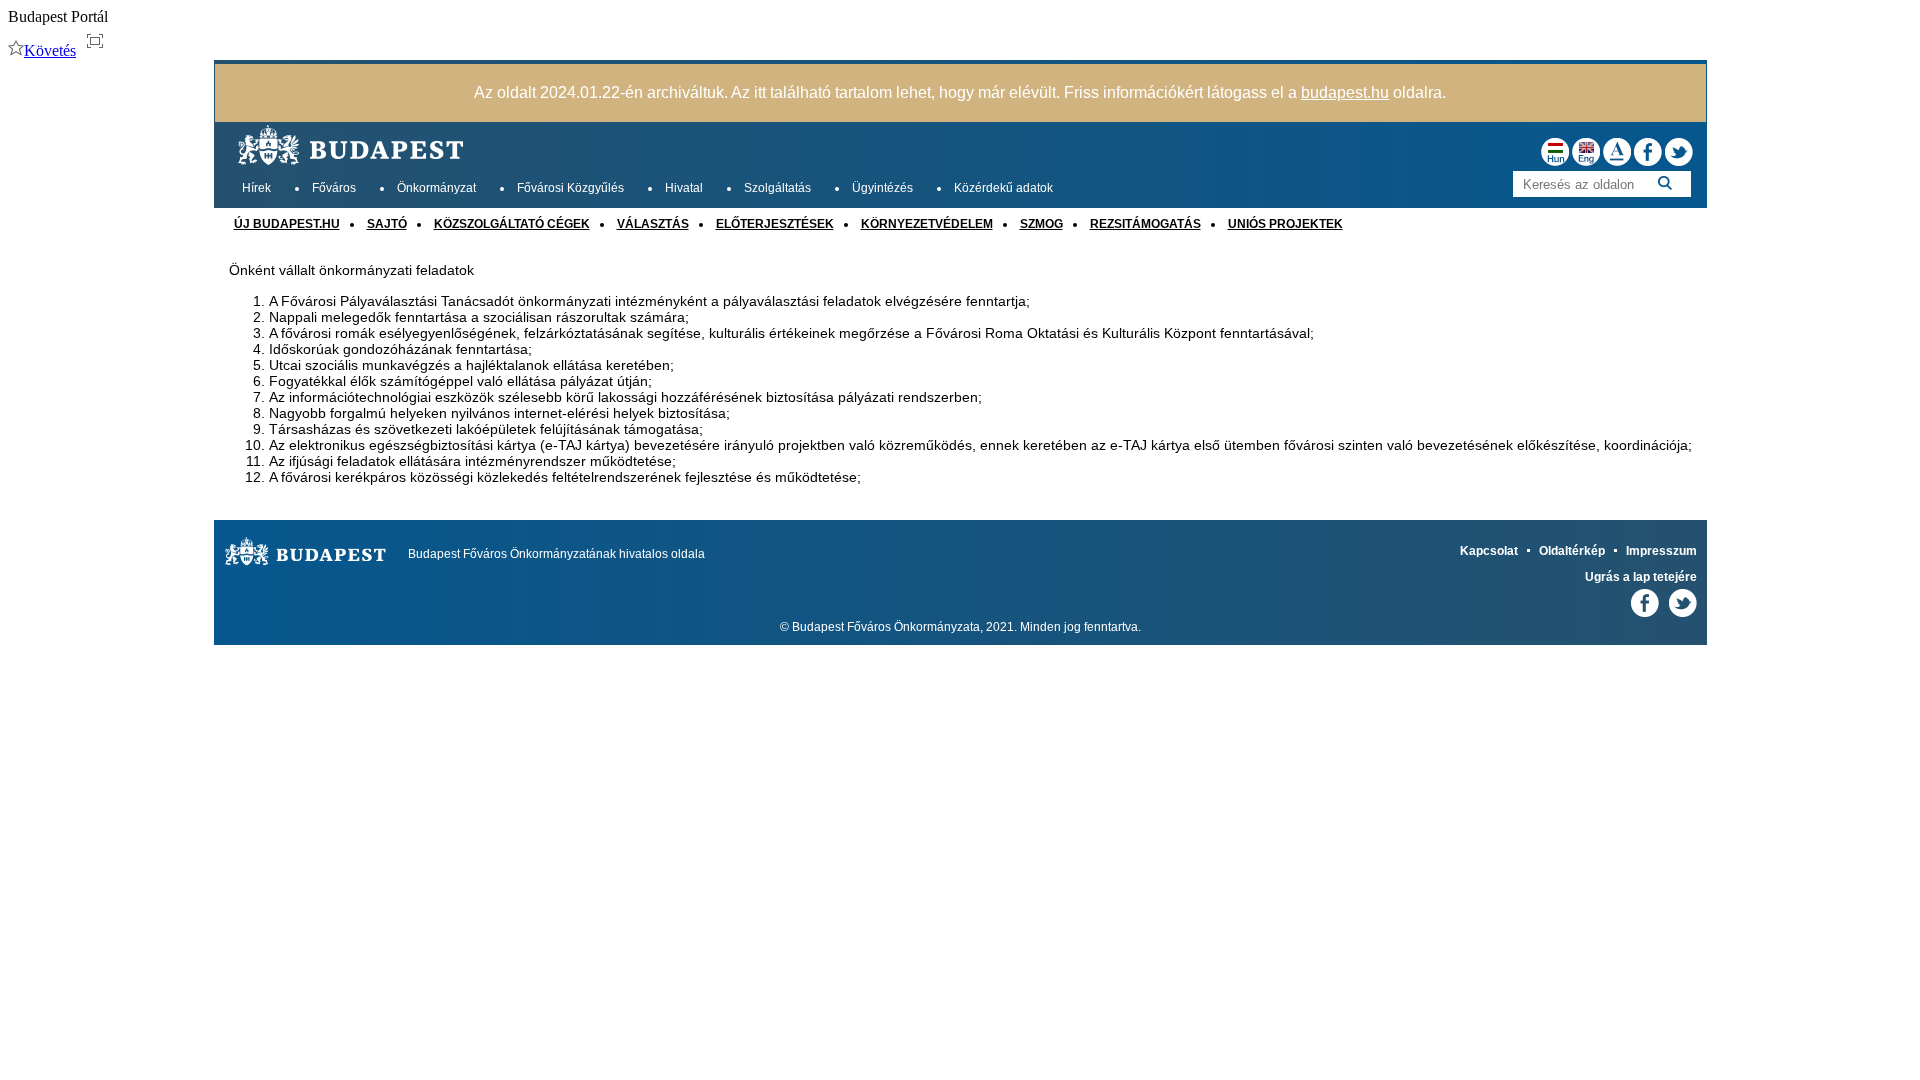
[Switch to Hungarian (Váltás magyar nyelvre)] (1556, 162)
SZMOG (1041, 224)
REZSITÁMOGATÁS (1145, 224)
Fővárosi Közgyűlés (570, 188)
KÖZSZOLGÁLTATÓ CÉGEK (512, 224)
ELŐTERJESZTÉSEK (775, 224)
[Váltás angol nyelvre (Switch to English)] (1587, 162)
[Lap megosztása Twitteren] (1679, 162)
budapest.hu (1345, 92)
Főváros (334, 188)
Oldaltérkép (1572, 551)
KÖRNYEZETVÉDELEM (927, 224)
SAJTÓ (387, 224)
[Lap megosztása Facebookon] (1649, 162)
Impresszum (1661, 551)
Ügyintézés (882, 188)
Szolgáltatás (777, 188)
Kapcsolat (1489, 551)
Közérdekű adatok (1003, 188)
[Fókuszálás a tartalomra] (95, 41)
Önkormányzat (436, 188)
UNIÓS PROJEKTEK (1285, 224)
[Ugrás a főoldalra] (352, 168)
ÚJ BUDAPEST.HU (287, 224)
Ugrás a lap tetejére (1641, 577)
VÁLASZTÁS (653, 224)
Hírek (256, 188)
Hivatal (684, 188)
